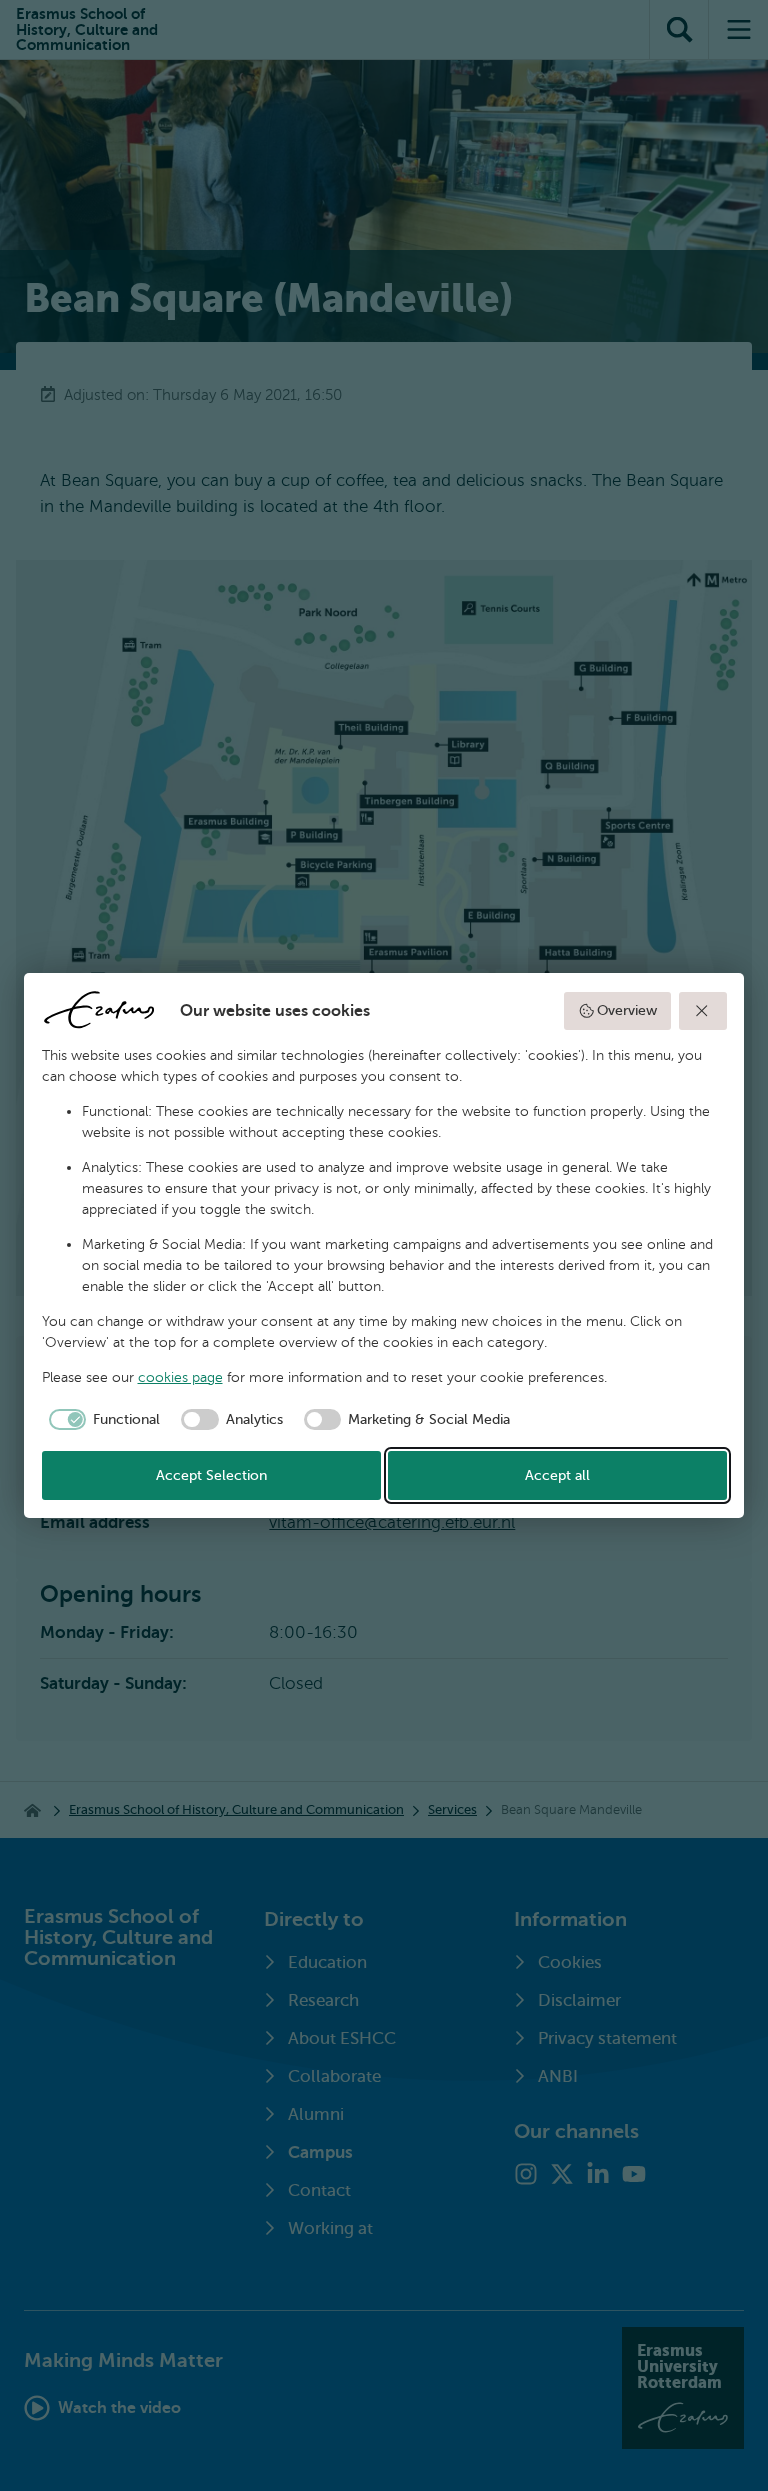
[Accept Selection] (703, 1011)
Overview (627, 1010)
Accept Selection (211, 1475)
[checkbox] (101, 1420)
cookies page (180, 1377)
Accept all (557, 1475)
